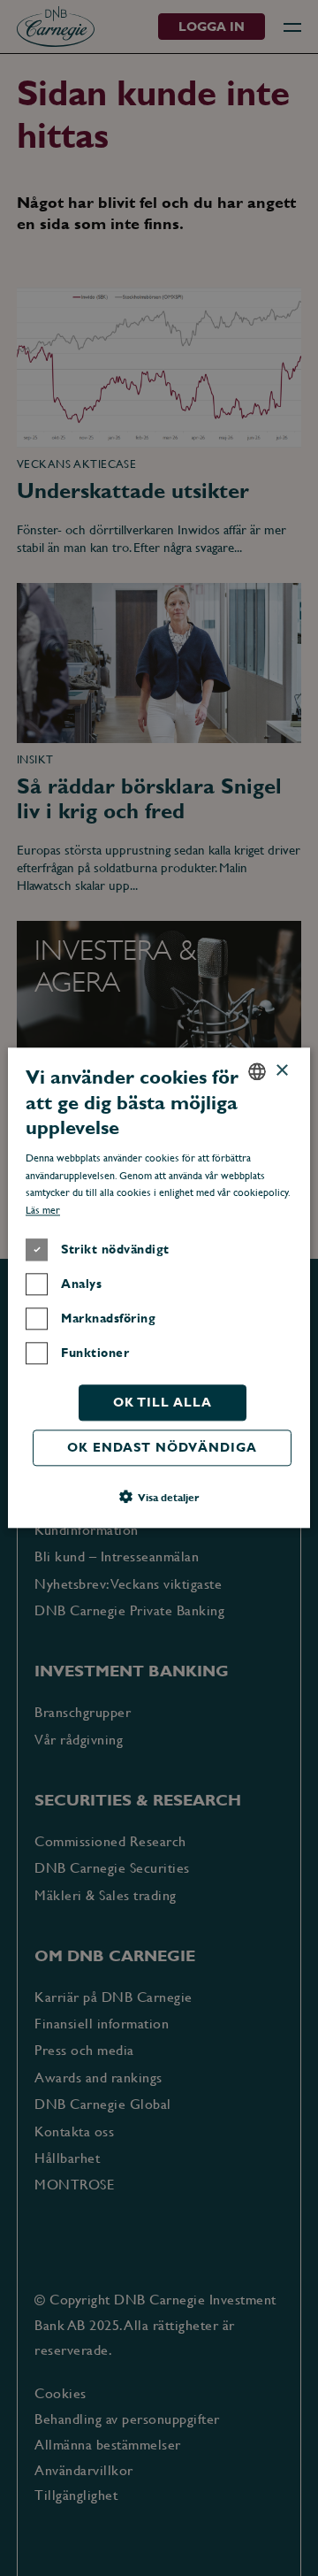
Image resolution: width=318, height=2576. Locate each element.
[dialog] (159, 1288)
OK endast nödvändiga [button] (162, 1447)
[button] (159, 1498)
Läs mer (43, 1211)
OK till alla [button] (163, 1402)
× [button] (281, 1071)
